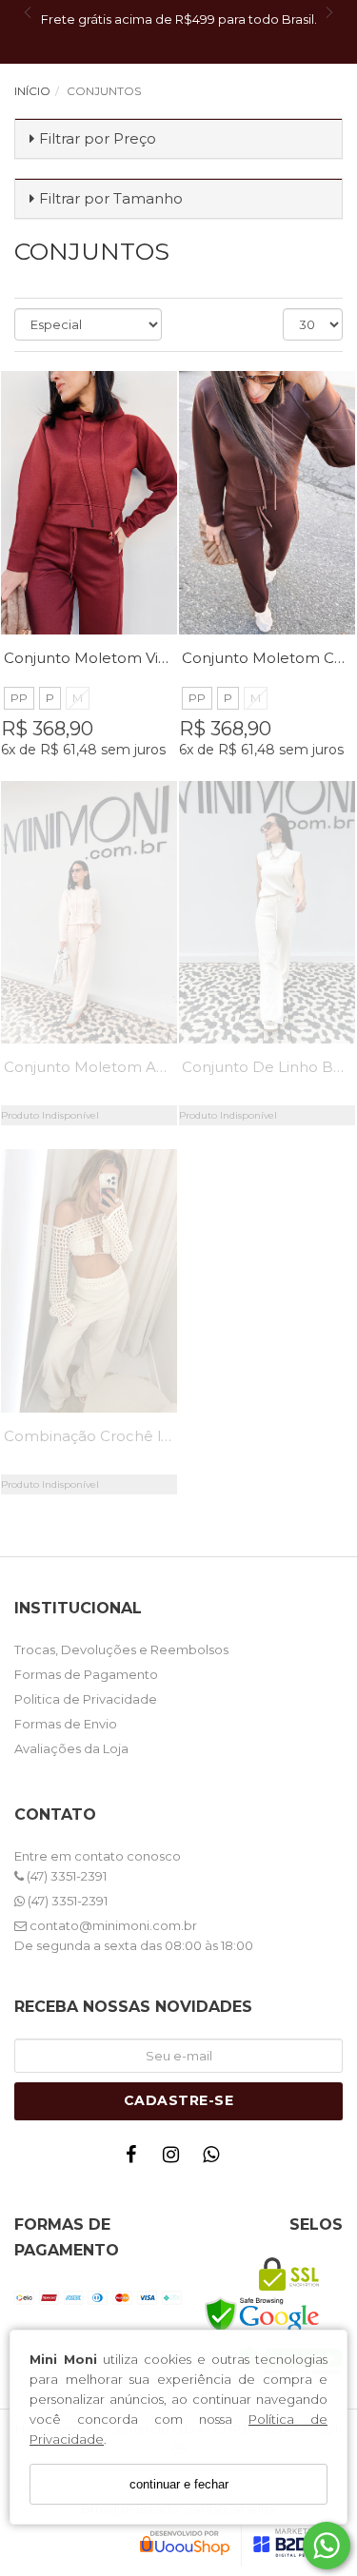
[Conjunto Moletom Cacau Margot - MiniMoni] (267, 503)
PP (19, 698)
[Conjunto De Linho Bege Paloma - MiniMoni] (267, 913)
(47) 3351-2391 (65, 1876)
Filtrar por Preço (98, 138)
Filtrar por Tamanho (111, 198)
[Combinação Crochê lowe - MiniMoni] (89, 1281)
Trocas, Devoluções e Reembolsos (121, 1649)
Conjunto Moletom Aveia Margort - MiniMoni (165, 1067)
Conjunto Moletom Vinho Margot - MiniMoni (163, 658)
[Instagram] (176, 2159)
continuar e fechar (179, 2484)
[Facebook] (136, 2159)
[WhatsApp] (216, 2159)
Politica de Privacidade (86, 1699)
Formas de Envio (66, 1724)
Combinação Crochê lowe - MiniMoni (138, 1436)
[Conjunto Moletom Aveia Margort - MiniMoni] (89, 913)
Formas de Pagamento (86, 1674)
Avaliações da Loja (71, 1748)
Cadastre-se (179, 2100)
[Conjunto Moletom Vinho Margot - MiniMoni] (89, 503)
